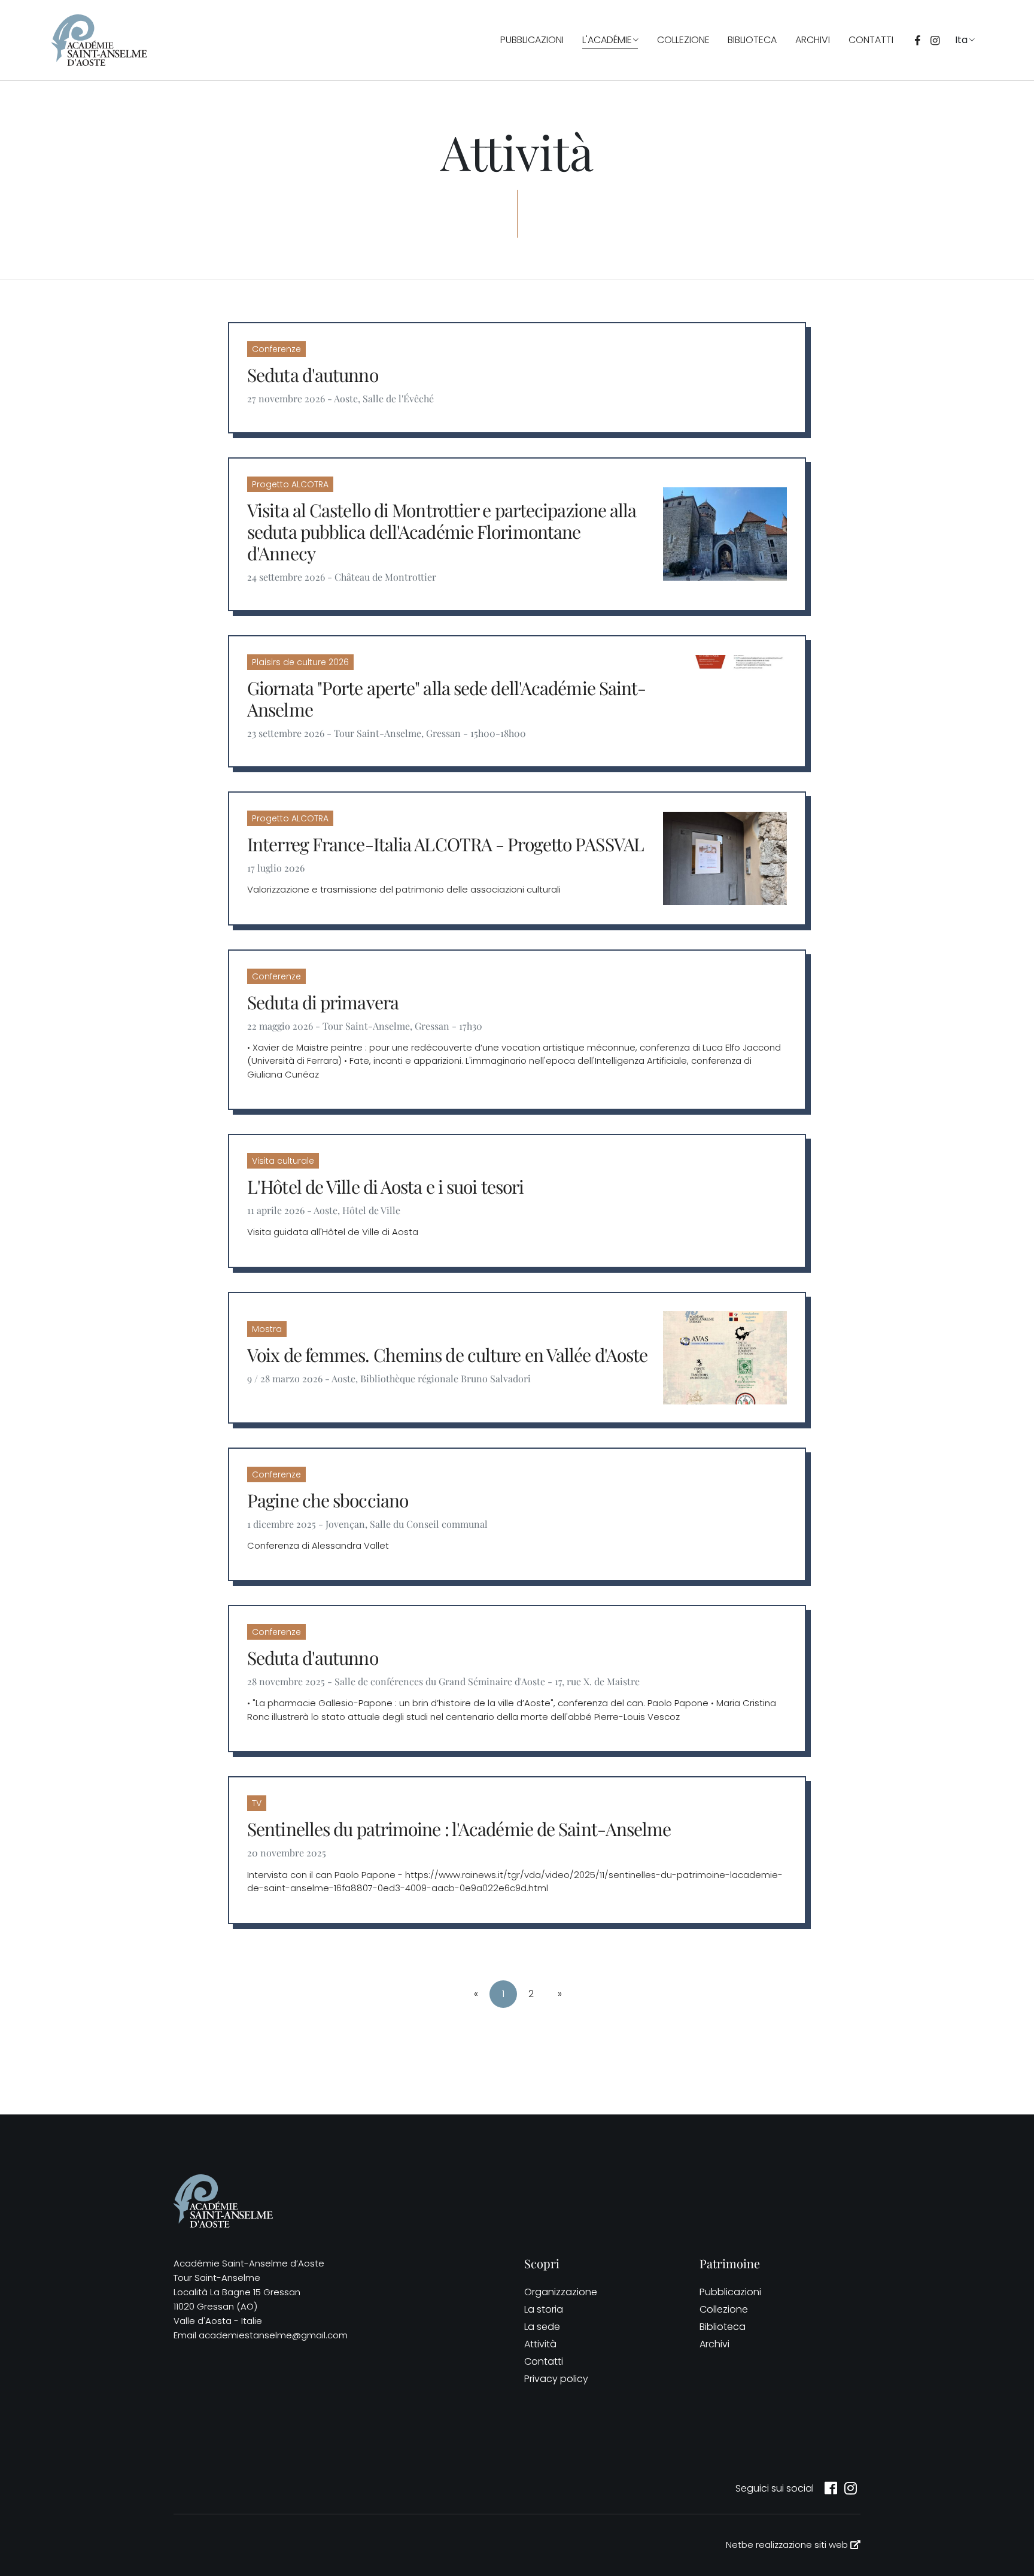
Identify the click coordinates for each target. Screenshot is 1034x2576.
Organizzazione (561, 2292)
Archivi (813, 40)
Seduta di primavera (323, 1002)
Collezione (683, 40)
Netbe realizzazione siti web (788, 2545)
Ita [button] (961, 40)
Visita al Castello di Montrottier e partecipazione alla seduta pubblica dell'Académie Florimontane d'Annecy (442, 532)
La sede (542, 2327)
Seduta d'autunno (313, 375)
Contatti (871, 40)
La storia (544, 2309)
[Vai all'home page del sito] (99, 40)
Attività (540, 2344)
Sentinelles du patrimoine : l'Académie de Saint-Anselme (459, 1829)
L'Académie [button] (607, 40)
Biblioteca (752, 40)
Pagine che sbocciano (328, 1500)
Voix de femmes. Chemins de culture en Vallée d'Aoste (447, 1355)
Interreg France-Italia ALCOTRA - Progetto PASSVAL (445, 844)
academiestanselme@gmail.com (273, 2335)
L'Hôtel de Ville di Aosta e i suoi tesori (385, 1187)
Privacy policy (556, 2379)
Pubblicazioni (532, 40)
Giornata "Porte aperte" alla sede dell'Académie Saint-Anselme (446, 699)
